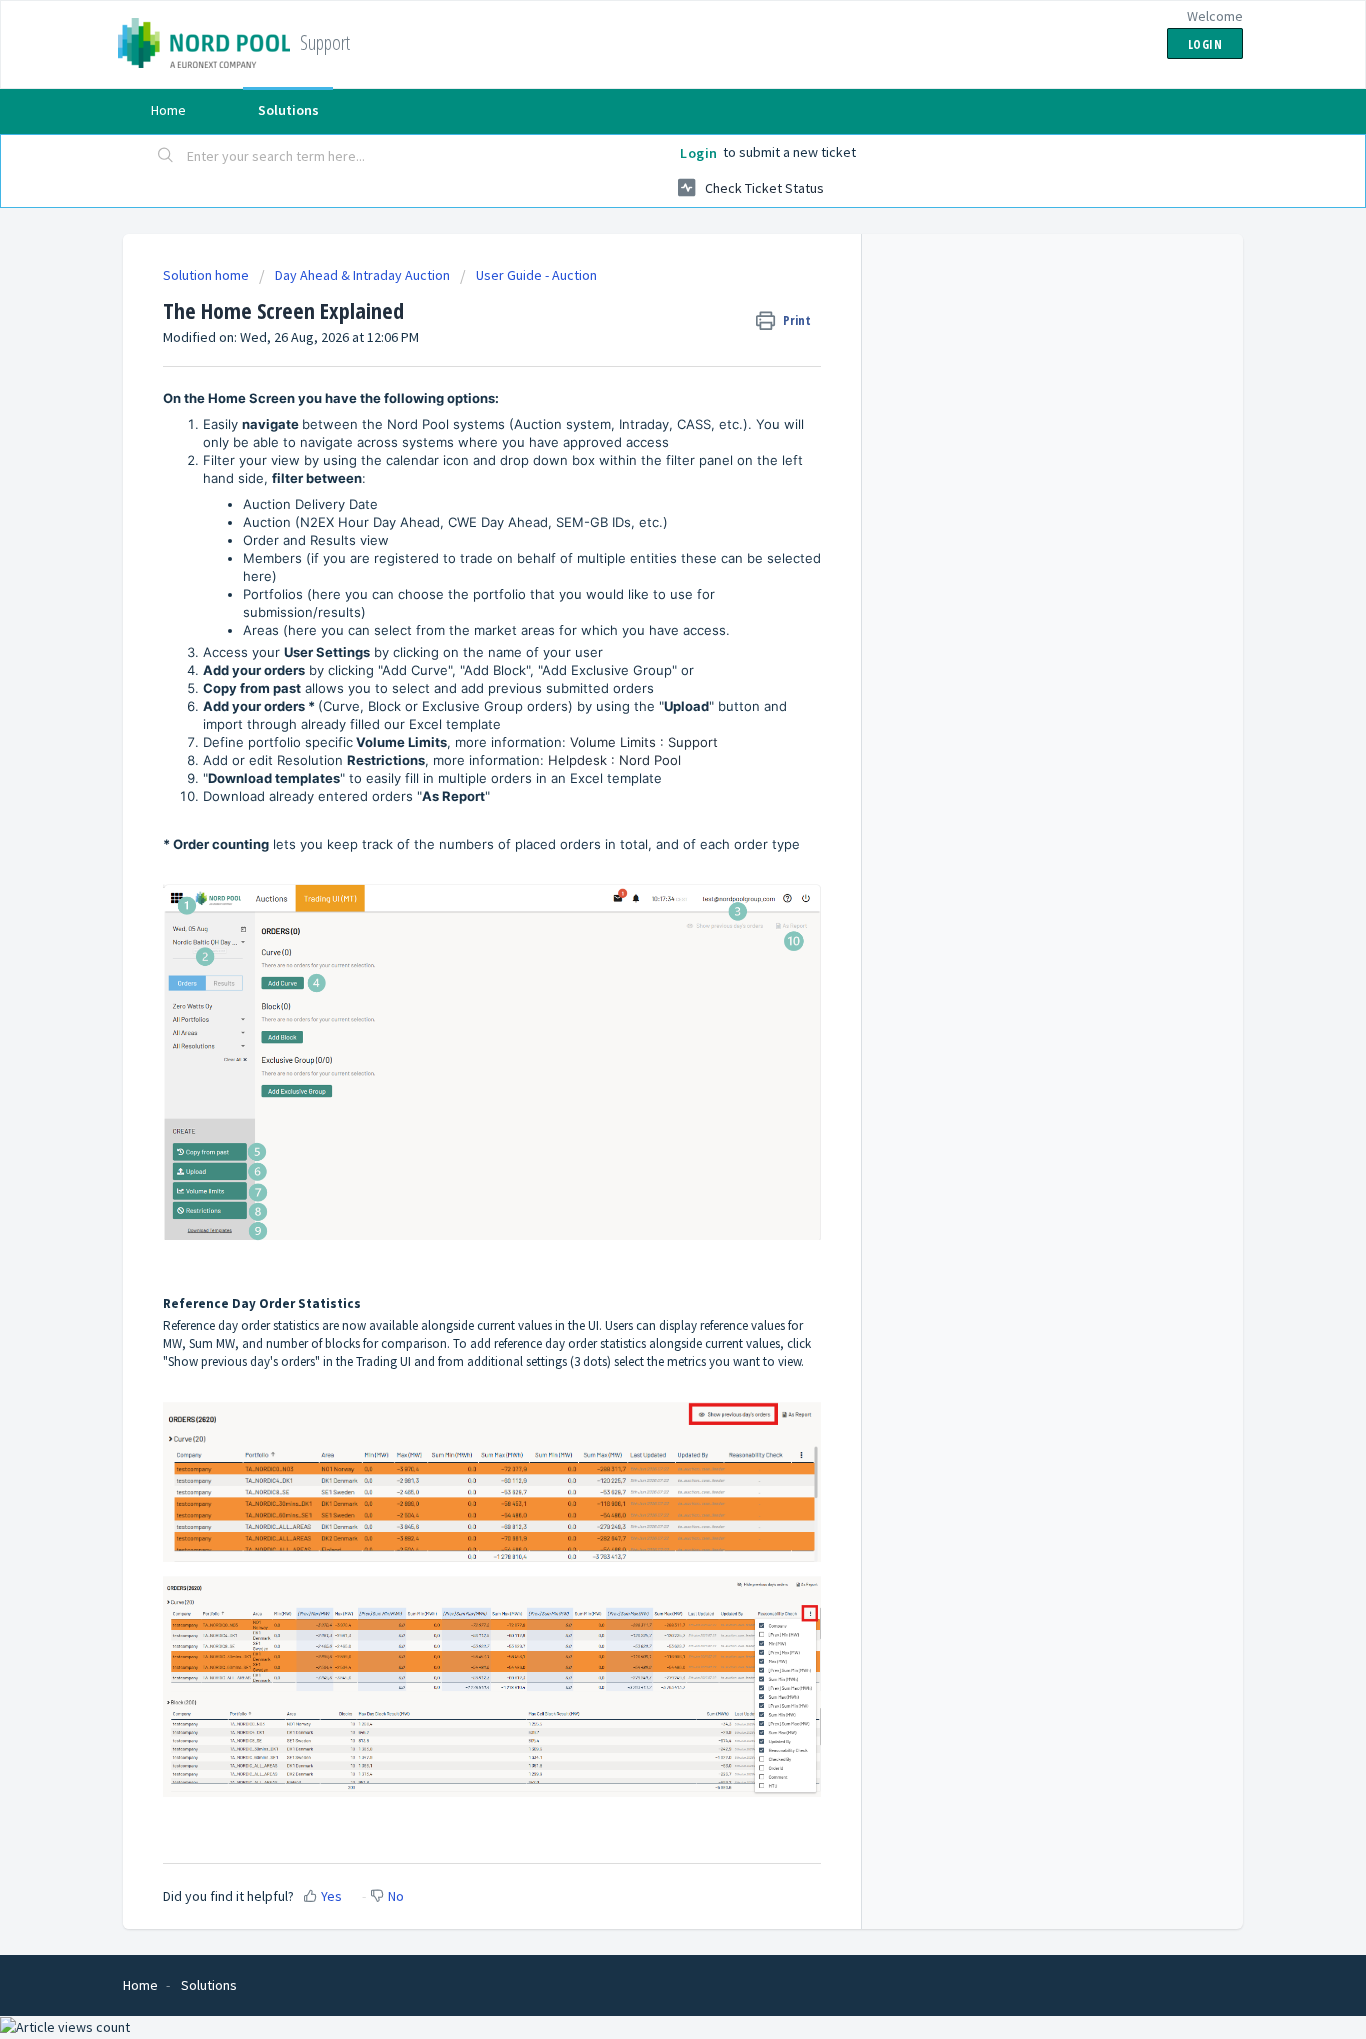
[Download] (646, 775)
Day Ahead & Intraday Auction (362, 275)
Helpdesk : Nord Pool (614, 760)
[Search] (166, 157)
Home (168, 110)
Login (699, 153)
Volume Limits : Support (644, 742)
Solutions (288, 110)
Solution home (207, 275)
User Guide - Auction (536, 275)
